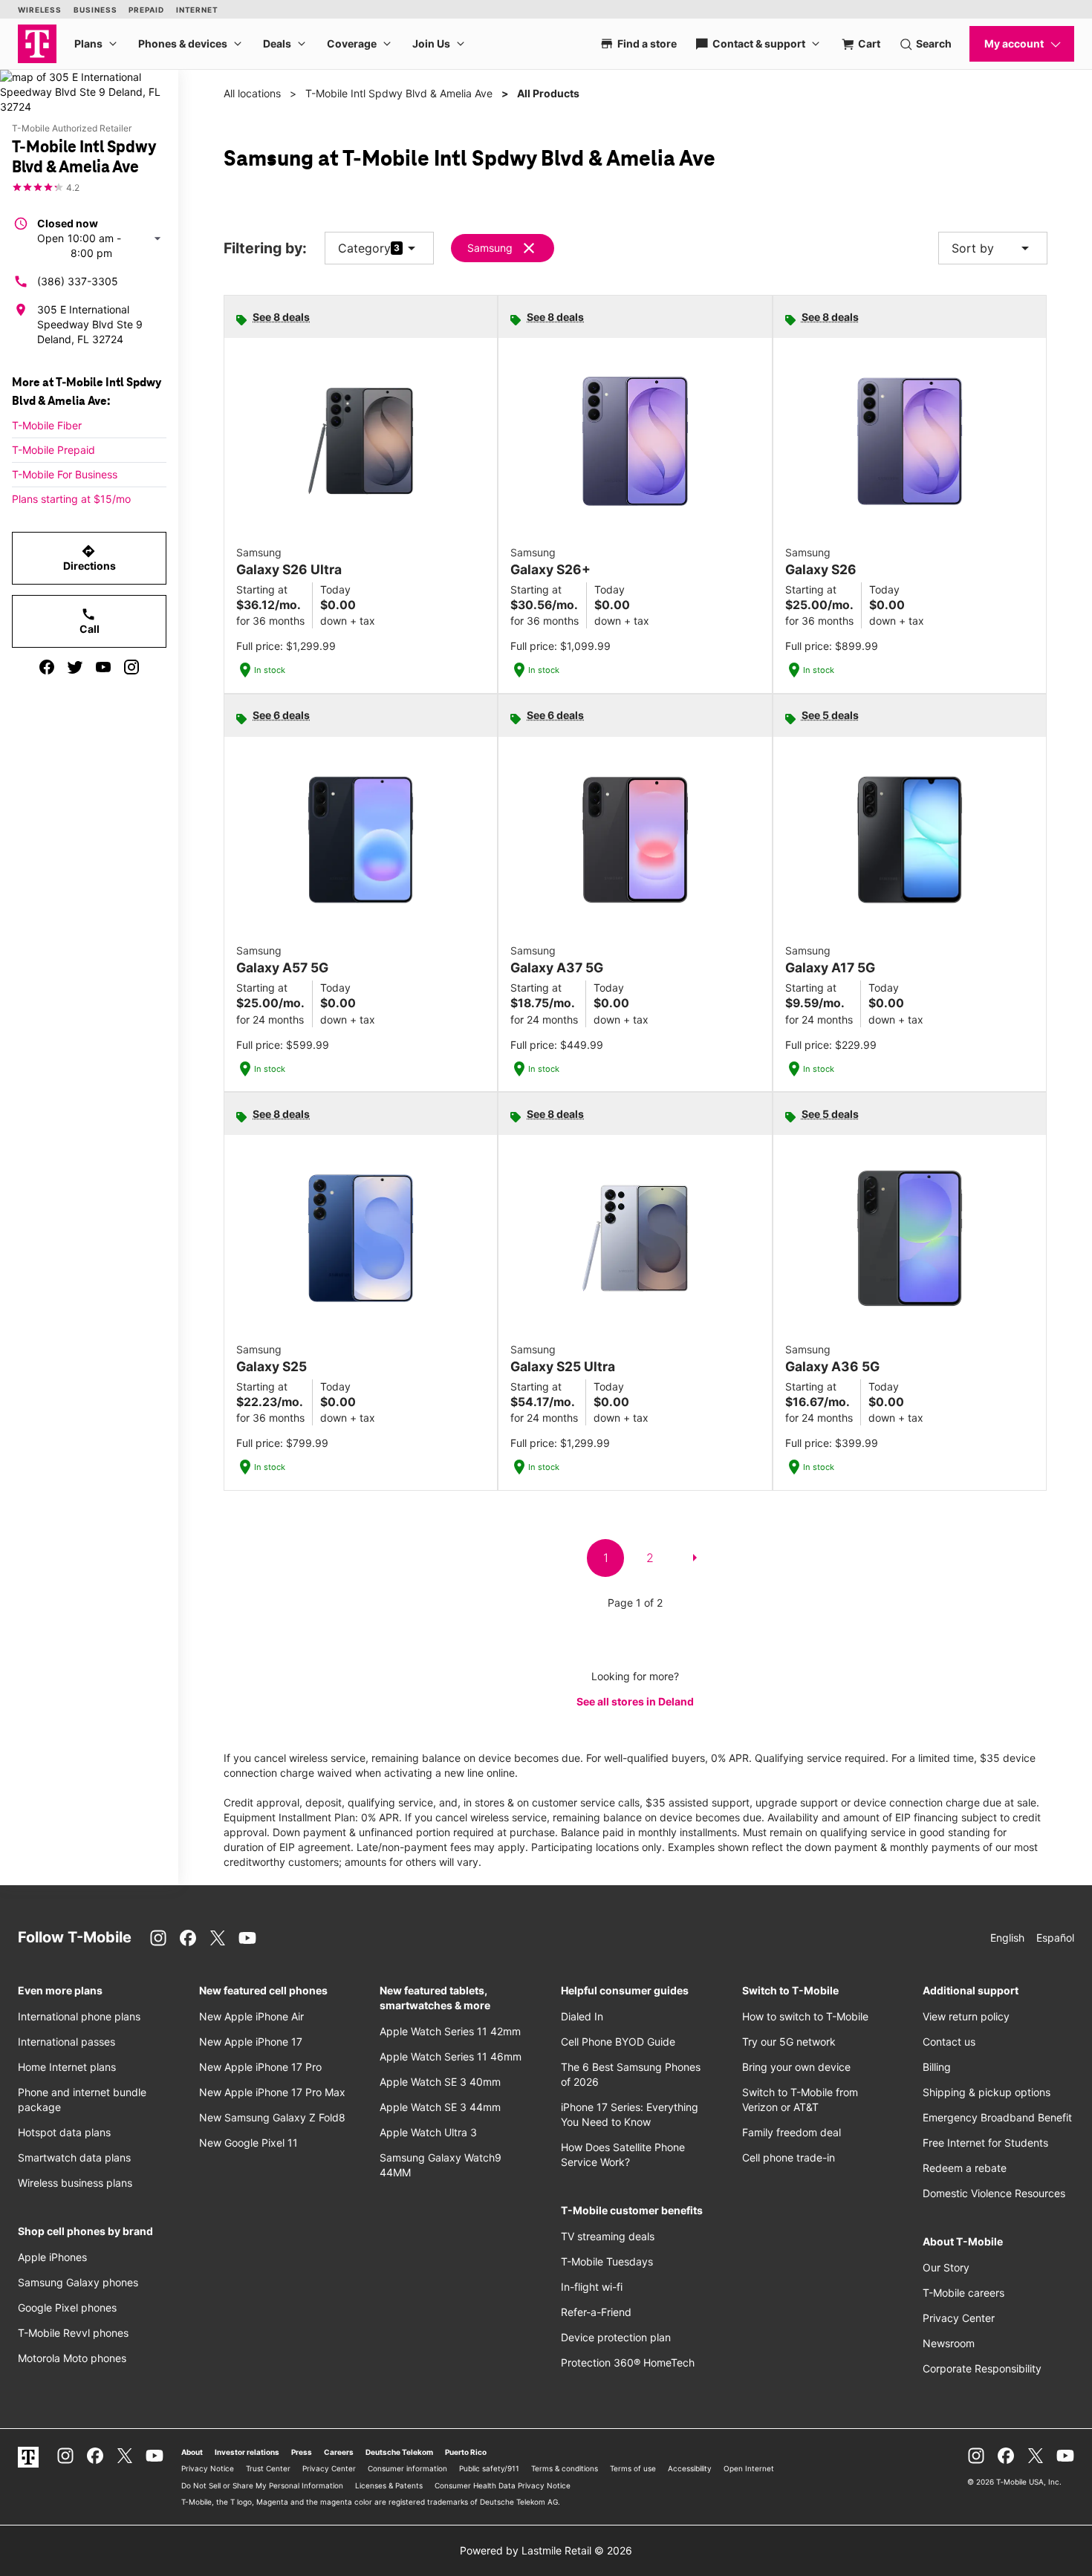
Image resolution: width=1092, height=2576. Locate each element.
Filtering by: (265, 248)
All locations (252, 93)
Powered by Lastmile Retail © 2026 (546, 2550)
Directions (90, 558)
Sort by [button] (993, 248)
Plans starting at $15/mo (71, 499)
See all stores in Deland (635, 1701)
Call (90, 621)
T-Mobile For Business (65, 474)
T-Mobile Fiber (47, 425)
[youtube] (103, 667)
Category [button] (364, 248)
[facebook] (47, 667)
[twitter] (75, 667)
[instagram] (131, 667)
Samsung (490, 248)
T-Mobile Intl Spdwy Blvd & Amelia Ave (399, 93)
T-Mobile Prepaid (53, 450)
